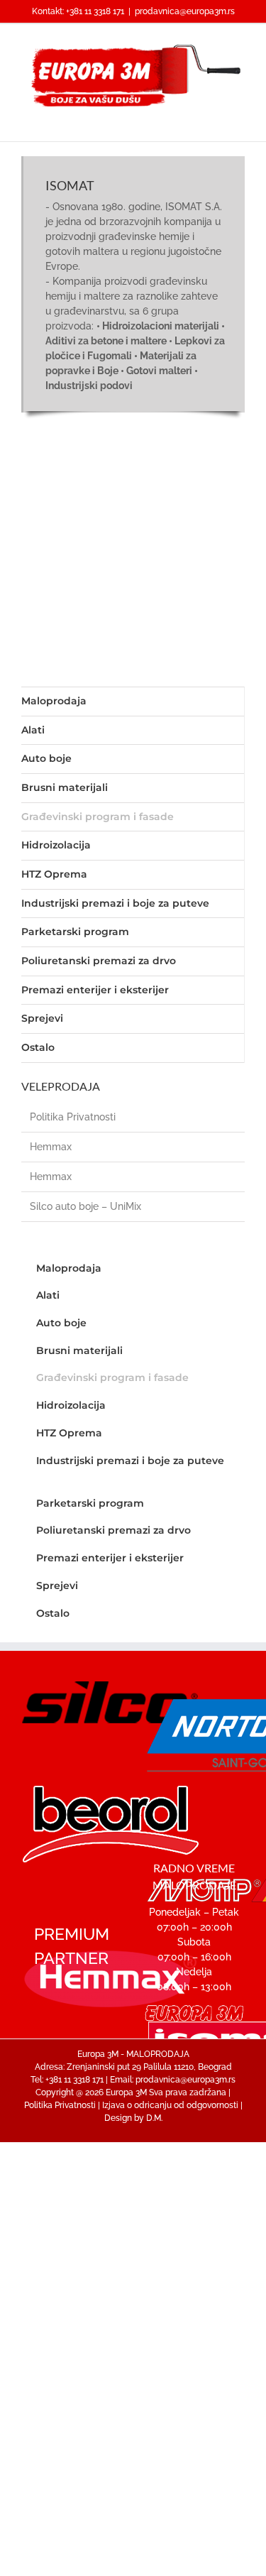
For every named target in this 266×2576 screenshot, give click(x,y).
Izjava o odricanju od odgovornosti (170, 2105)
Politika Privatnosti (73, 1117)
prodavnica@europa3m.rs (185, 11)
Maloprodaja (54, 701)
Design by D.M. (133, 2118)
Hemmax (51, 1147)
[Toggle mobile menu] (239, 120)
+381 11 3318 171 (95, 11)
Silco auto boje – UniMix (85, 1206)
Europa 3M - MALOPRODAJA (133, 2054)
